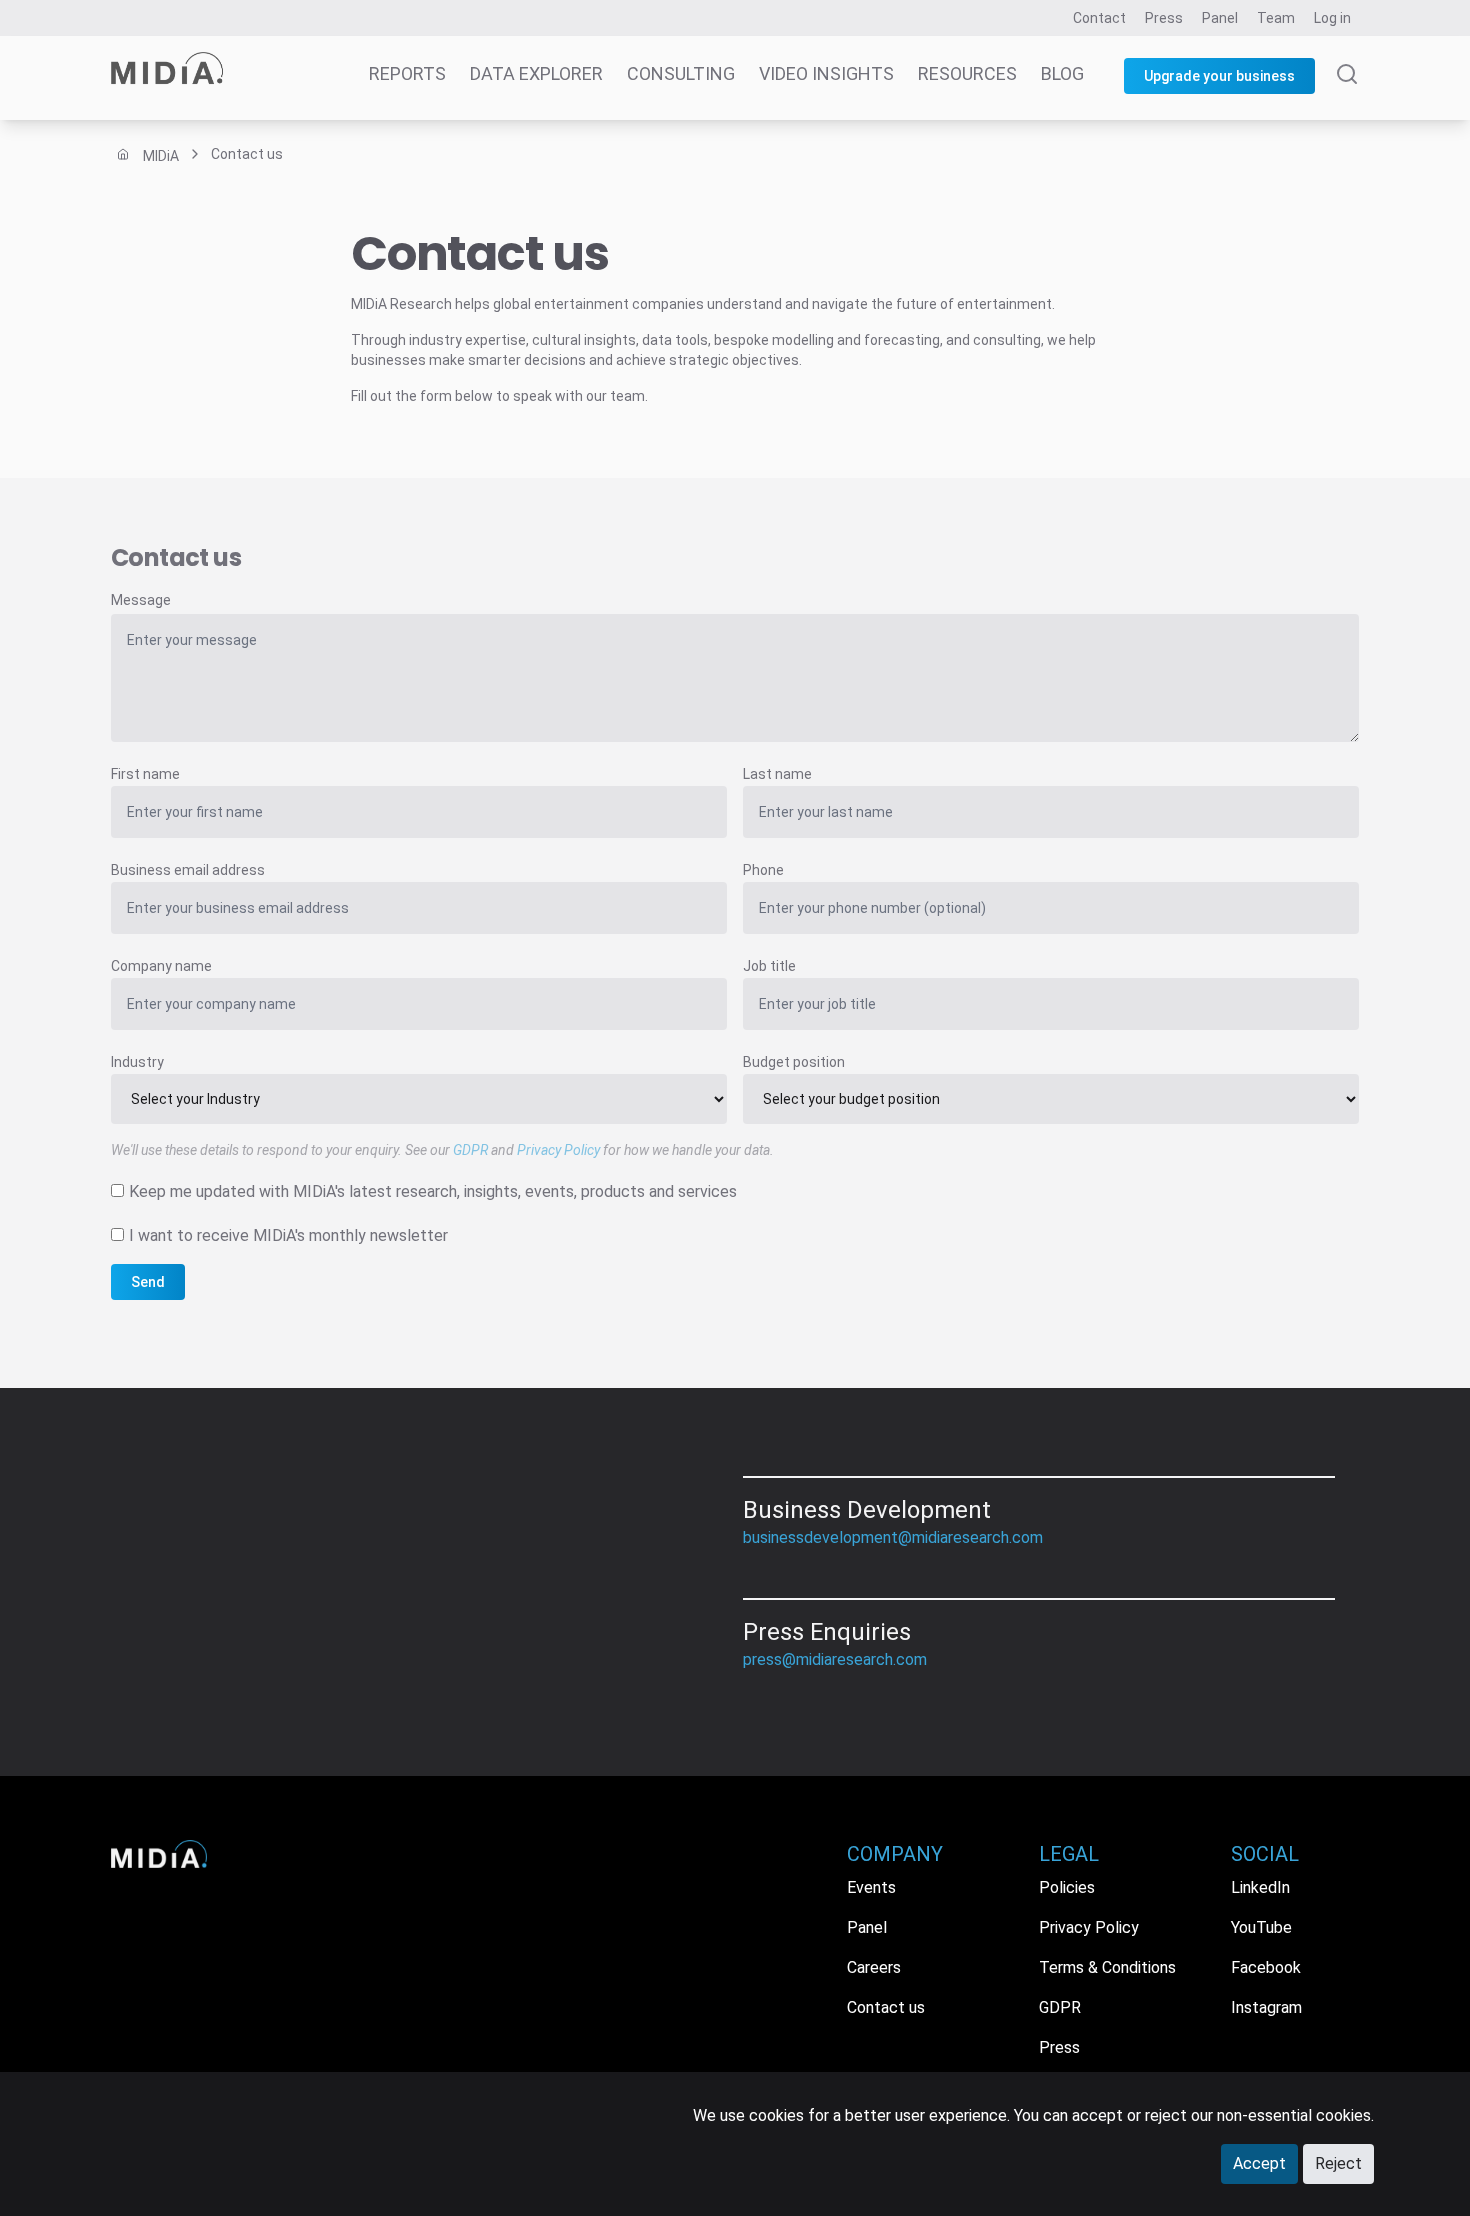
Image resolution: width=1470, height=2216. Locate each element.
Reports (407, 73)
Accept (1259, 2163)
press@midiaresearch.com (835, 1659)
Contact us (886, 2007)
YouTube (1261, 1927)
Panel (1220, 18)
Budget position (794, 1062)
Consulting (681, 73)
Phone (763, 870)
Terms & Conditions (1107, 1967)
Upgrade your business (1219, 76)
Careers (874, 1967)
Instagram (1266, 2007)
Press (1164, 18)
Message (141, 600)
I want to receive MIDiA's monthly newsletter (288, 1235)
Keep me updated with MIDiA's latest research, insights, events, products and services (433, 1191)
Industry (137, 1062)
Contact (1099, 18)
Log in (1332, 18)
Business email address (188, 870)
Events (871, 1887)
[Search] (1347, 92)
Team (1276, 18)
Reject (1338, 2163)
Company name (161, 966)
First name (145, 774)
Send (148, 1282)
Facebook (1266, 1967)
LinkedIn (1260, 1887)
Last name (777, 774)
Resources (967, 73)
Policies (1067, 1887)
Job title (769, 966)
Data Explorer (536, 73)
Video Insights (826, 73)
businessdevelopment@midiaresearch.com (893, 1537)
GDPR (470, 1150)
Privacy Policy (558, 1150)
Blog (1062, 73)
